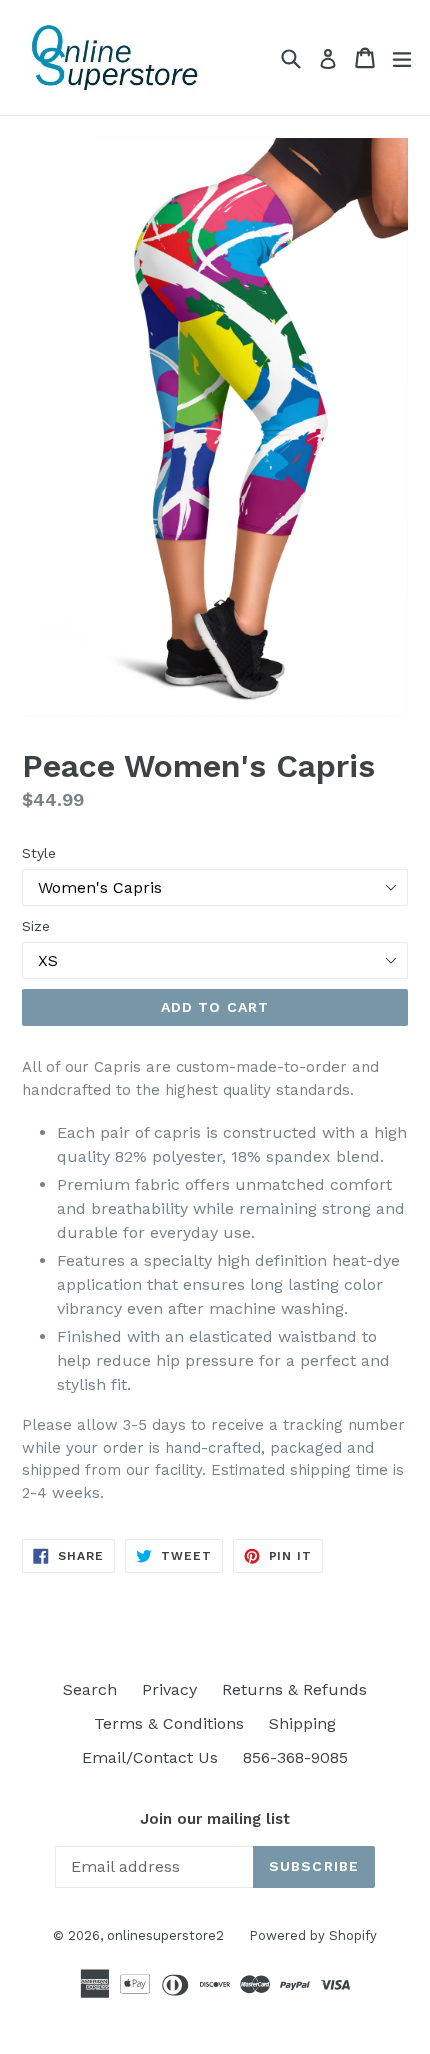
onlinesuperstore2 (165, 1935)
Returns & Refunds (294, 1689)
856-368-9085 (295, 1757)
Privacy (169, 1689)
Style (39, 853)
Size (36, 926)
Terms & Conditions (169, 1723)
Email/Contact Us (150, 1757)
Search (90, 1689)
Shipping (302, 1723)
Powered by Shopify (313, 1935)
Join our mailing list (215, 1819)
